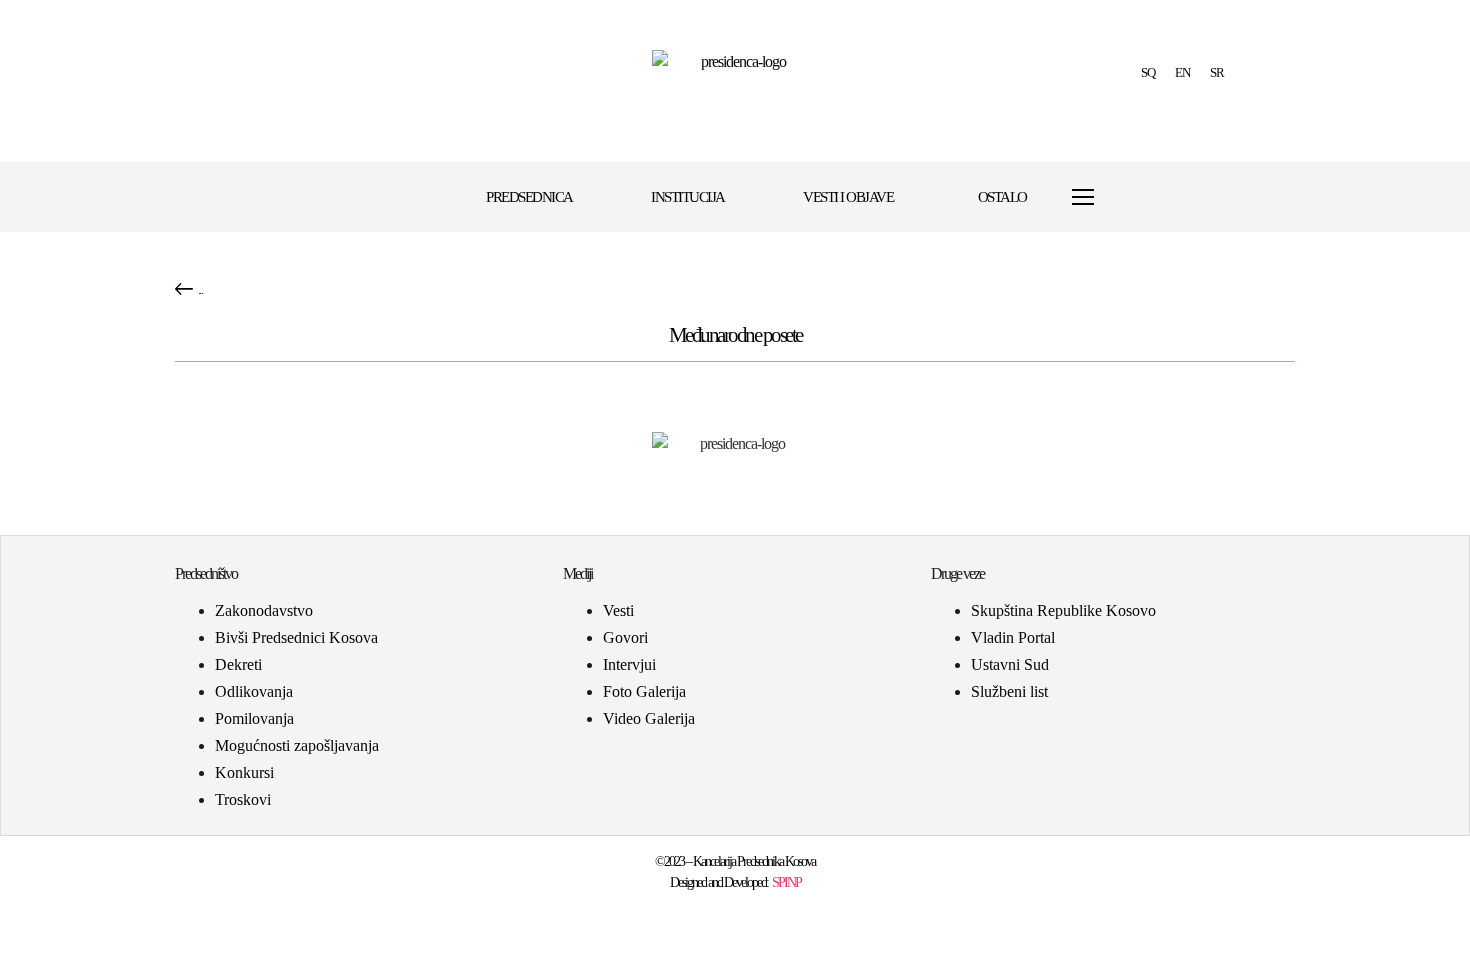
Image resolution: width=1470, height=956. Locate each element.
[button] (1131, 197)
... (200, 289)
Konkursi (244, 772)
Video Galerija (649, 718)
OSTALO (1002, 197)
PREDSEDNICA (529, 197)
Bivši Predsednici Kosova (296, 637)
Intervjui (629, 664)
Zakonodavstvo (264, 610)
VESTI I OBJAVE (848, 197)
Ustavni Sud (1010, 664)
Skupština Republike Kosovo (1063, 610)
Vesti (618, 610)
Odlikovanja (254, 691)
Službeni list (1009, 691)
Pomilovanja (254, 718)
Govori (625, 637)
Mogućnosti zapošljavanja (297, 745)
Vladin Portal (1013, 637)
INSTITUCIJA (688, 197)
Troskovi (243, 799)
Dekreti (238, 664)
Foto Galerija (644, 691)
